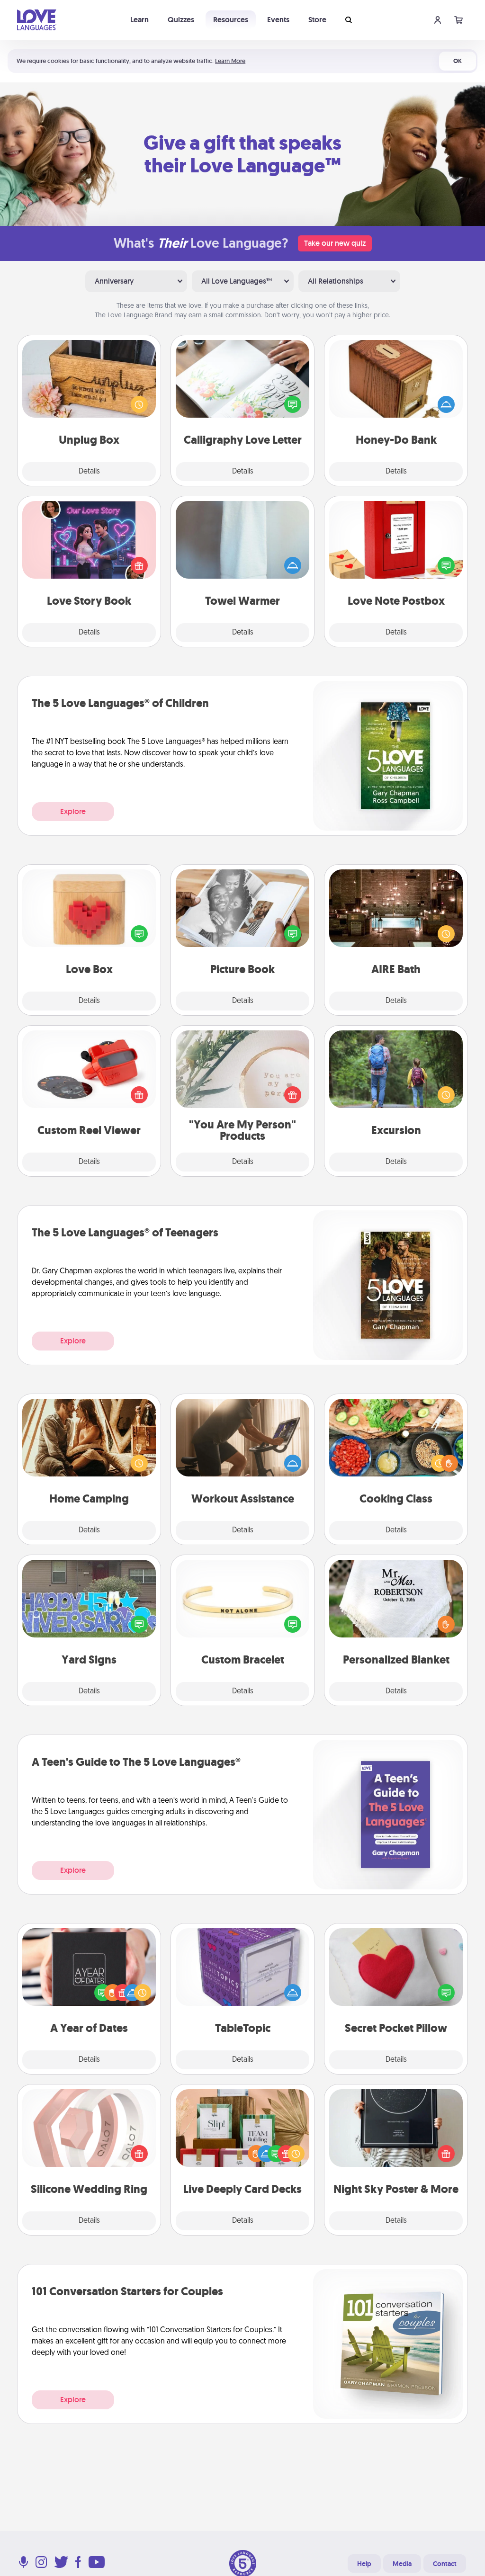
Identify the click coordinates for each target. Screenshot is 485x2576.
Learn (139, 20)
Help (364, 2564)
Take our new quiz (335, 243)
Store (317, 20)
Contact (445, 2564)
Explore (73, 811)
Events (278, 20)
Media (402, 2564)
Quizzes (181, 20)
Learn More (230, 61)
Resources (231, 20)
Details (89, 472)
